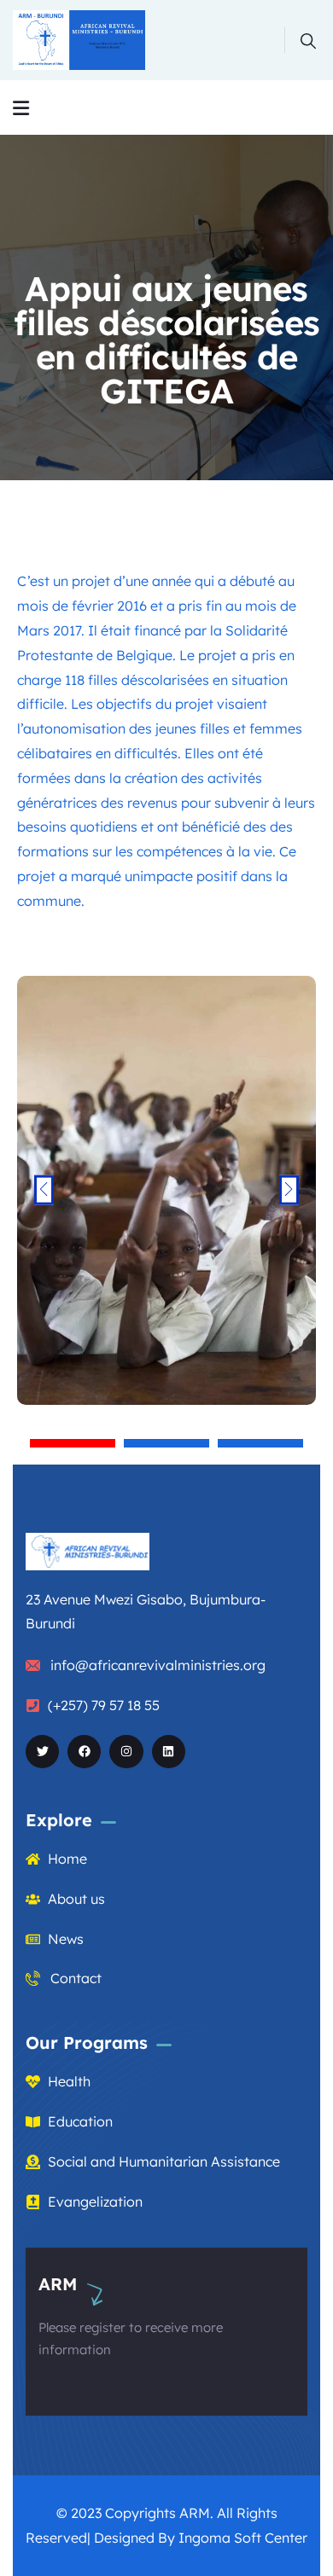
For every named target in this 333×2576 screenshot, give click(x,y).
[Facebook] (84, 1752)
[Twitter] (42, 1752)
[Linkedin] (169, 1752)
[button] (73, 1443)
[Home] (79, 40)
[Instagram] (126, 1752)
